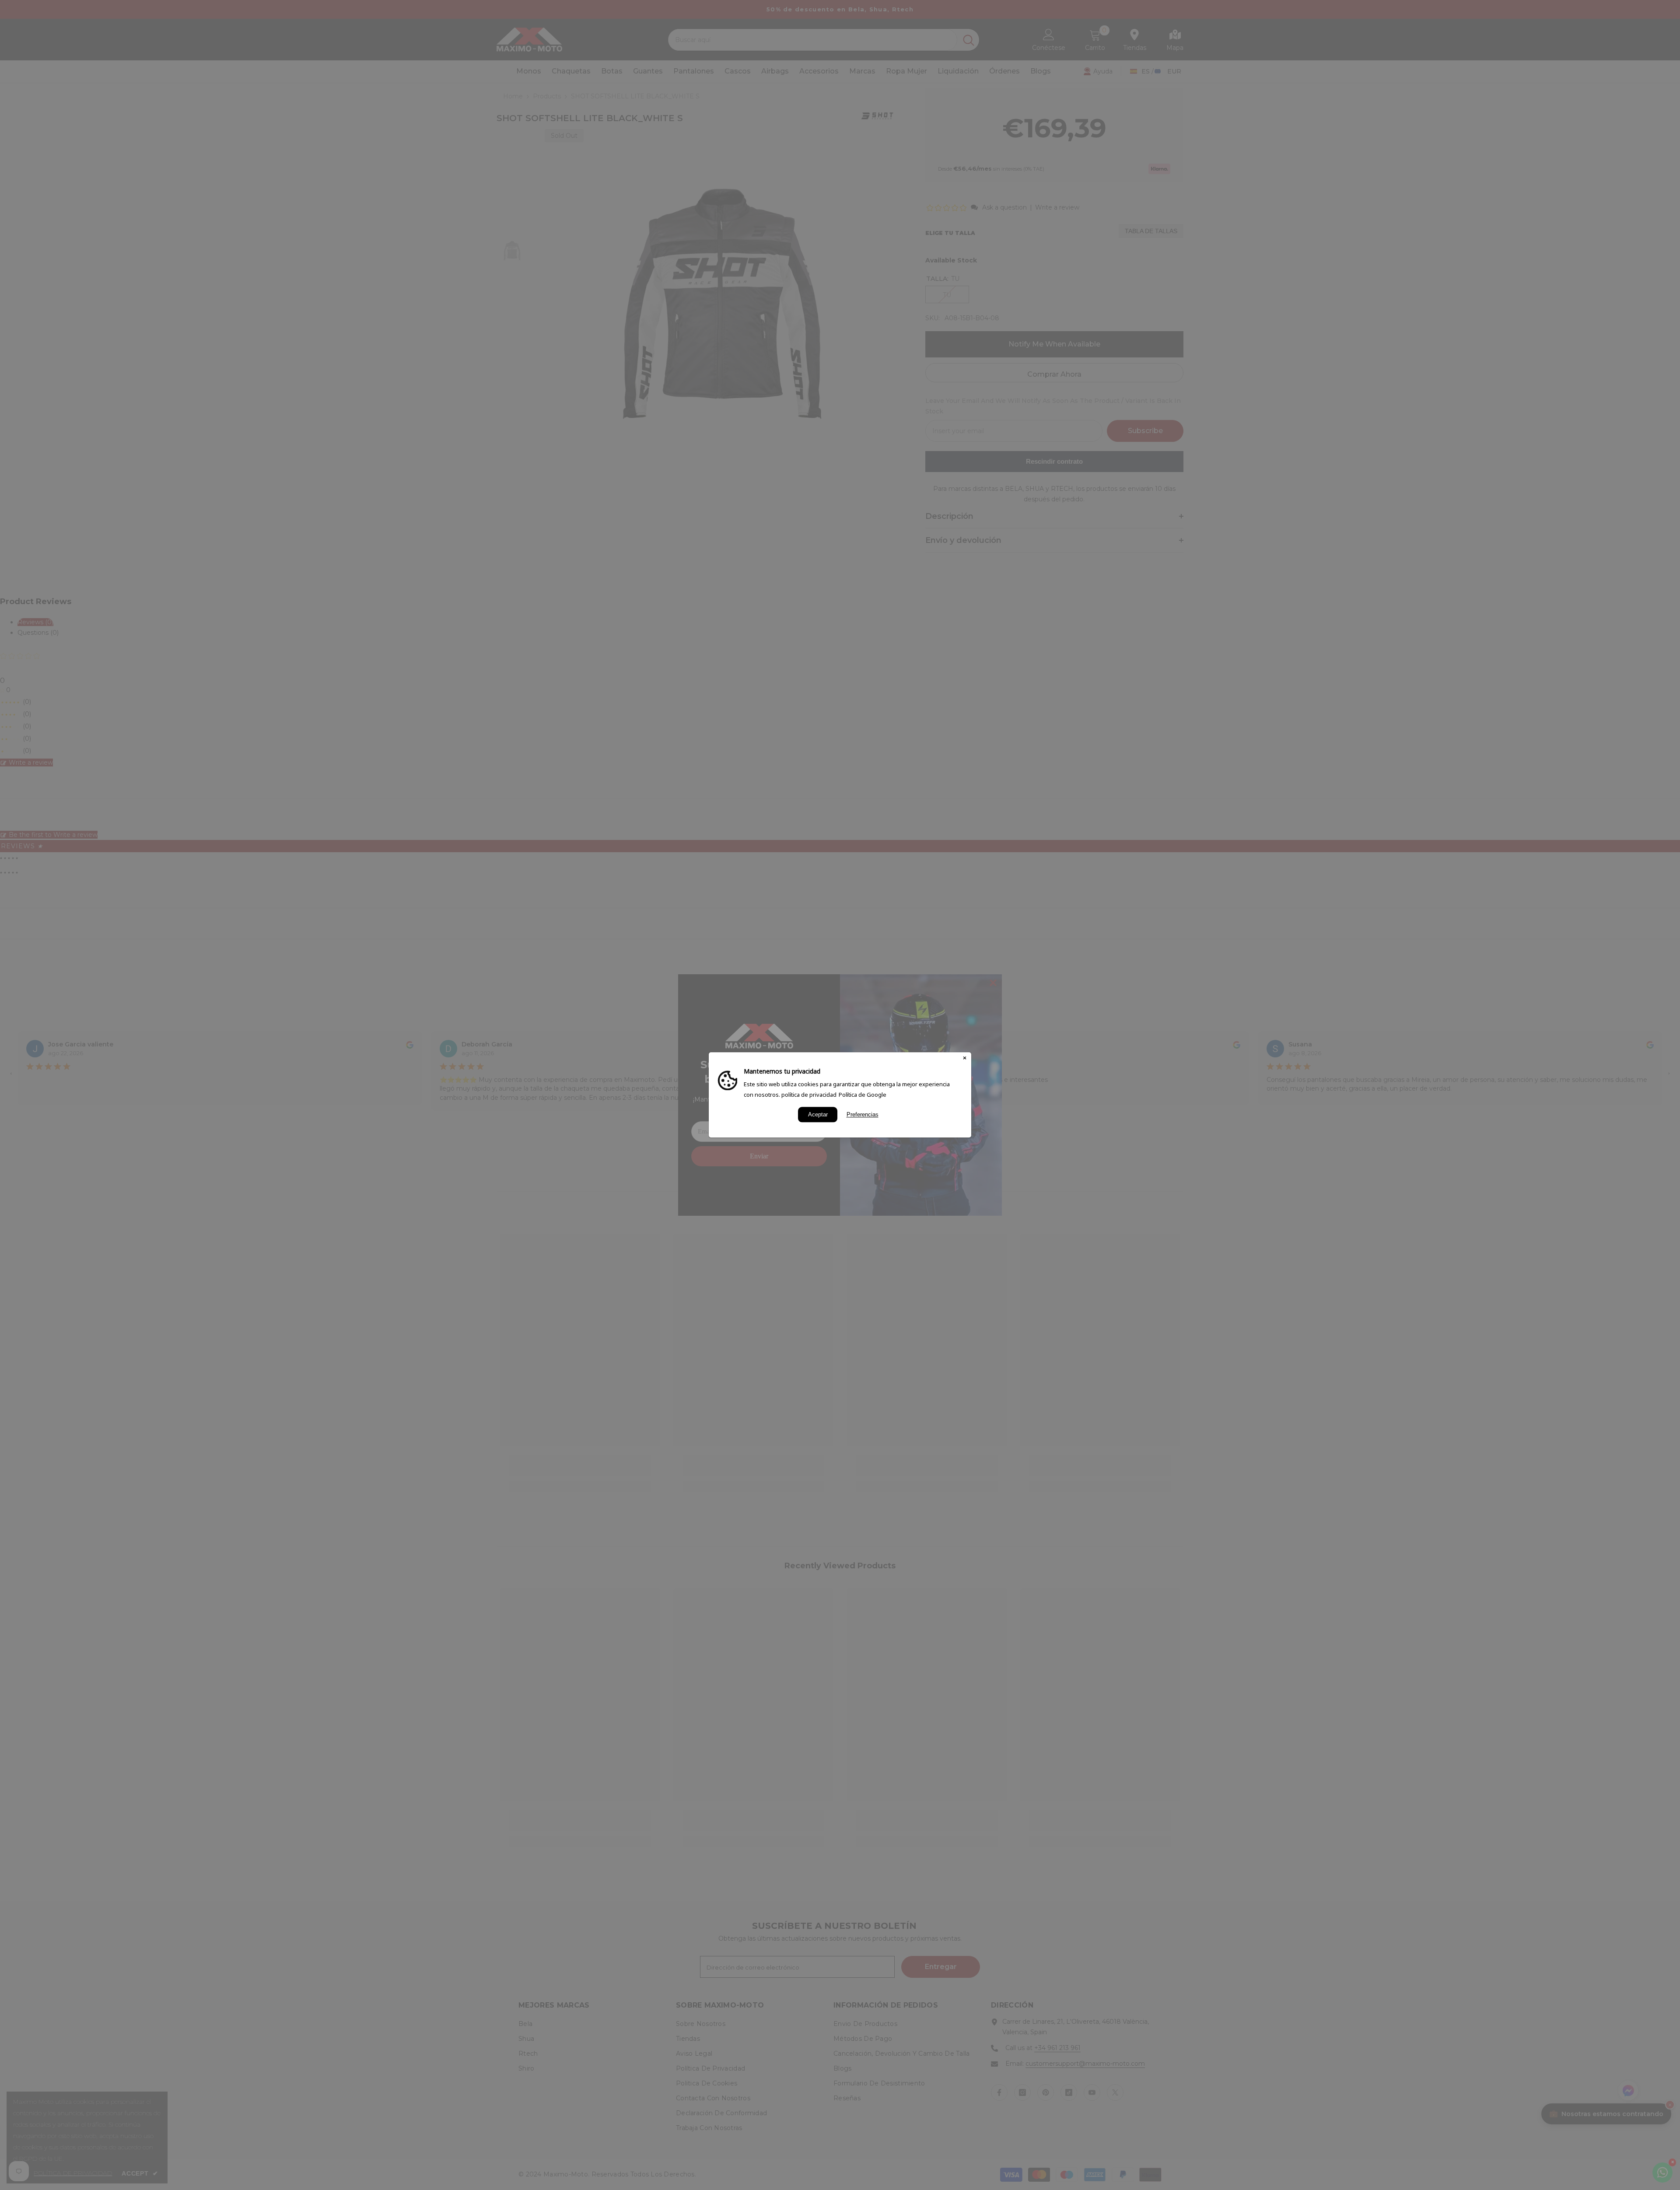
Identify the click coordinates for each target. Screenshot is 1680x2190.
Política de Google (863, 1095)
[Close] (965, 1059)
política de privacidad (809, 1095)
